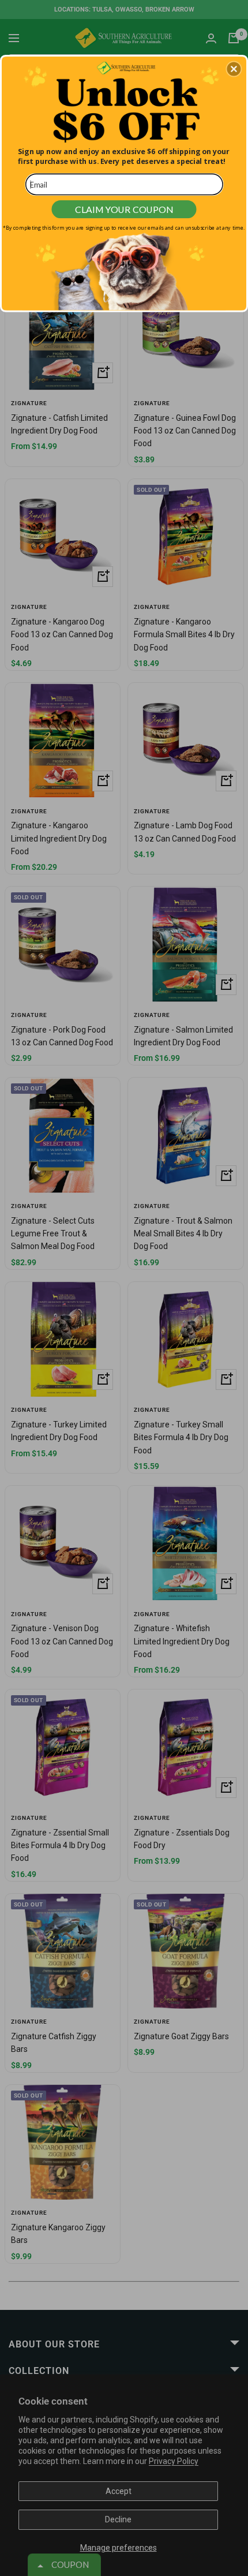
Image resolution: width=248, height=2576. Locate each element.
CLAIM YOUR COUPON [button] (124, 209)
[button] (234, 69)
